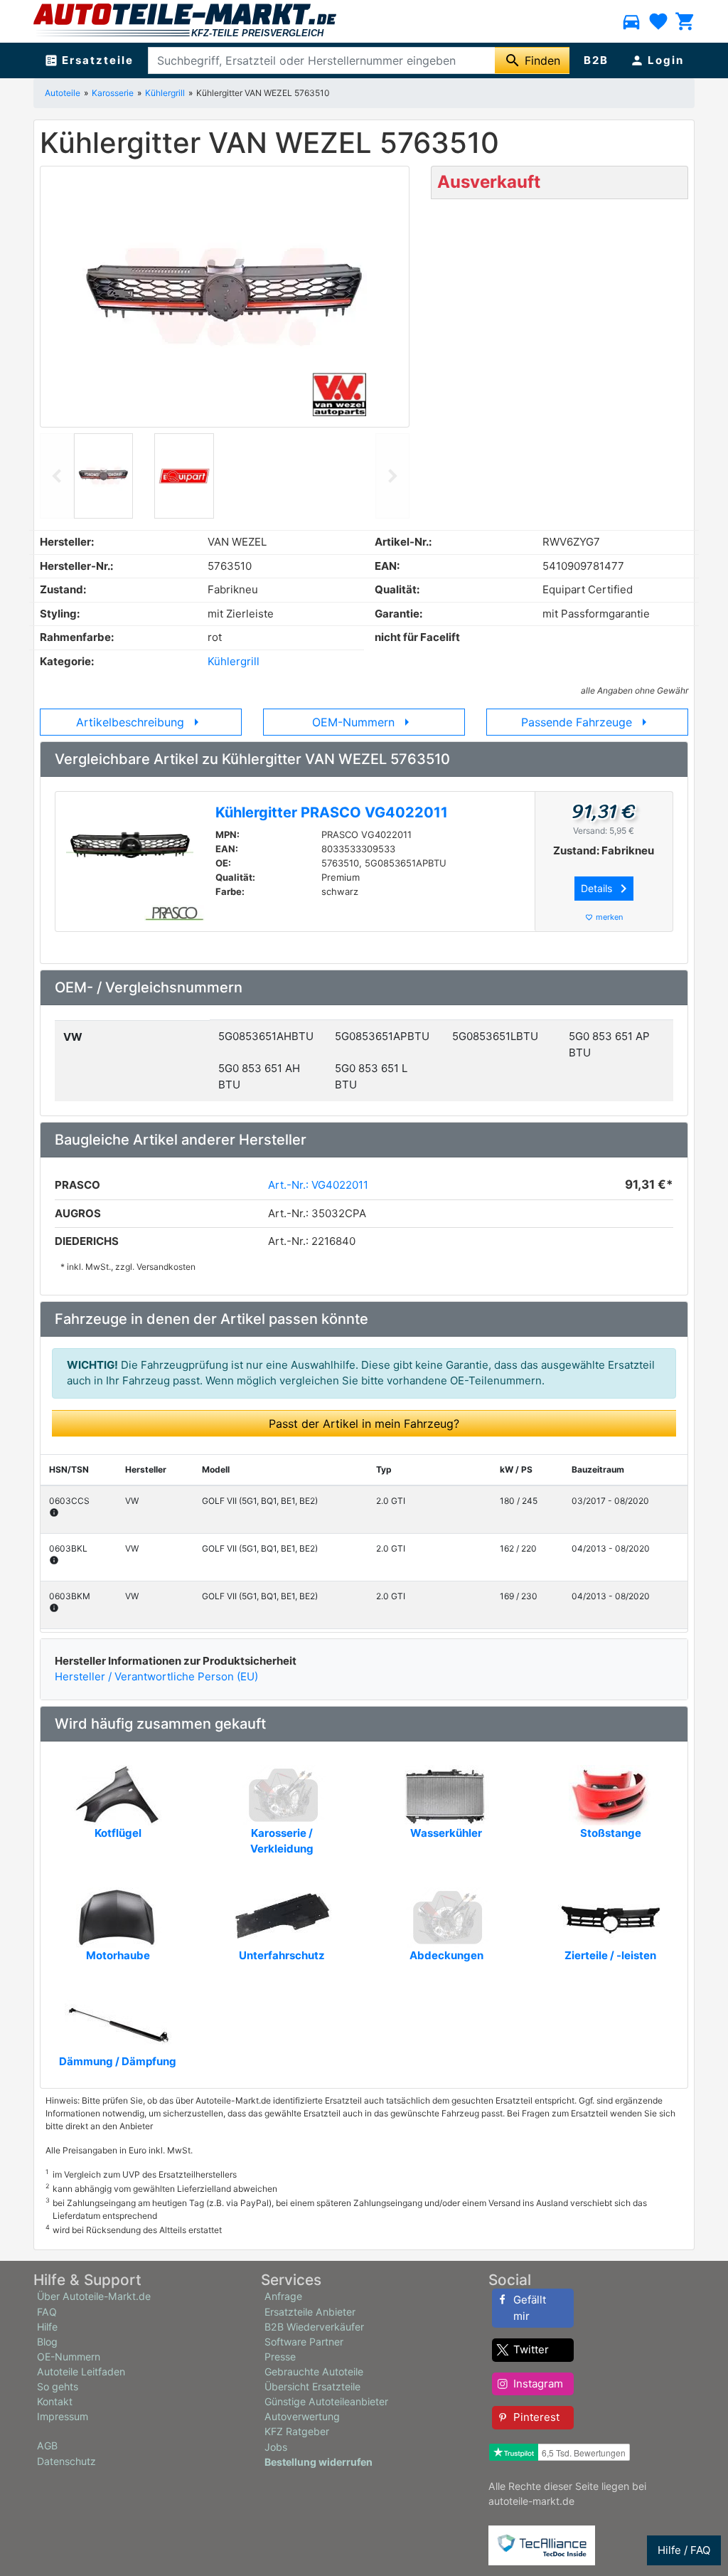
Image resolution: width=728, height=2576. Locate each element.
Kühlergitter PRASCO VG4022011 (332, 812)
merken (604, 917)
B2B (596, 60)
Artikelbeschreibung (140, 722)
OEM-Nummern (364, 722)
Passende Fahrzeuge (587, 722)
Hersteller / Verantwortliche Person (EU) (156, 1676)
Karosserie (113, 93)
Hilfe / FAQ (684, 2550)
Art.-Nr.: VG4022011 (318, 1185)
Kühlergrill (165, 93)
